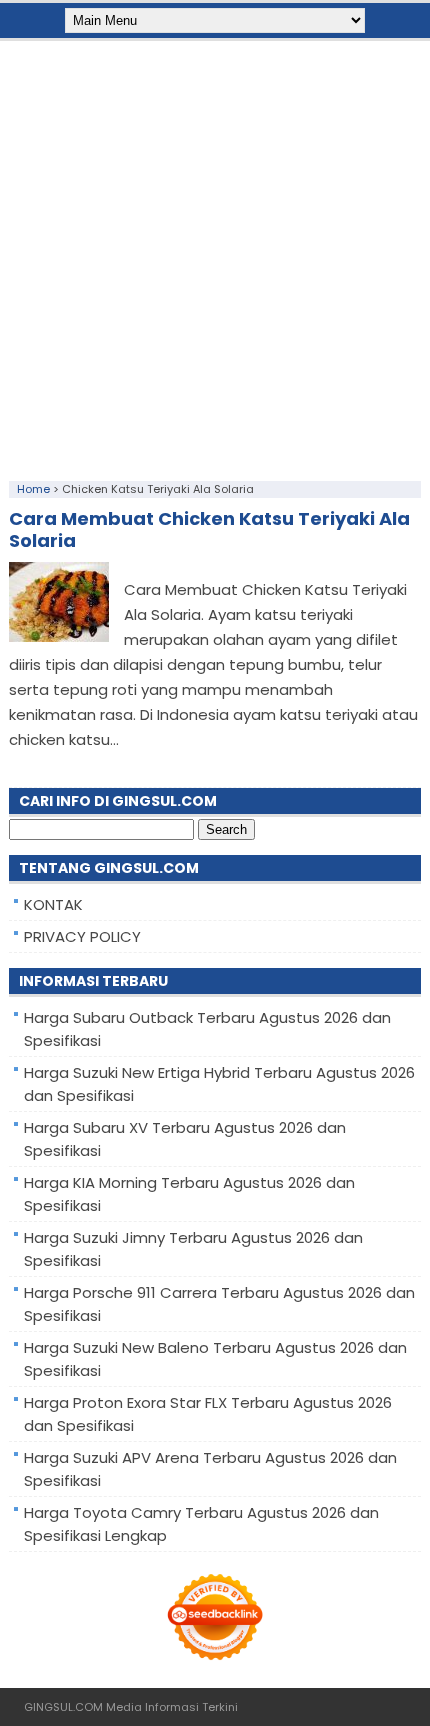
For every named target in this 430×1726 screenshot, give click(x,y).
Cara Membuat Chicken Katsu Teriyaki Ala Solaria (209, 529)
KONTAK (53, 904)
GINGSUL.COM (63, 1707)
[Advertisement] (215, 256)
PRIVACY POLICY (82, 936)
